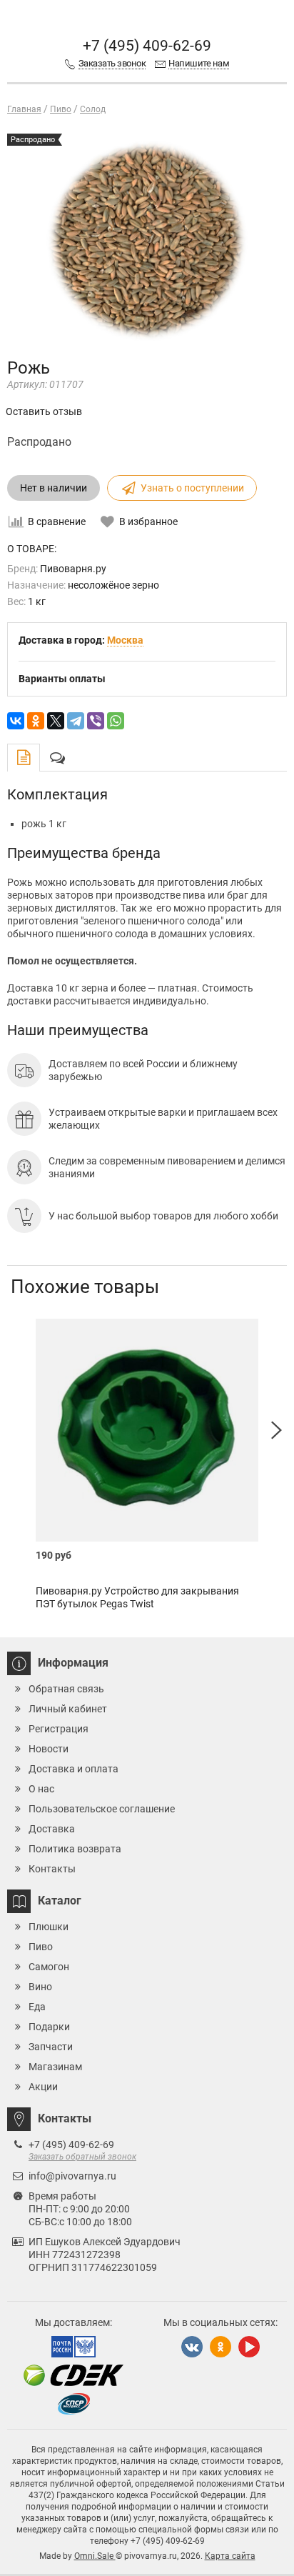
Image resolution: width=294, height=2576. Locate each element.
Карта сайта (230, 2556)
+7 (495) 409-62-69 (147, 46)
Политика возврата (75, 1849)
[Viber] (96, 721)
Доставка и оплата (73, 1769)
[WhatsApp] (116, 721)
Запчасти (51, 2047)
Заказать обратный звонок (82, 2157)
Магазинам (55, 2067)
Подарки (49, 2027)
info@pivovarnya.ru (72, 2176)
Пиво (41, 1947)
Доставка (52, 1829)
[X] (56, 721)
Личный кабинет (68, 1709)
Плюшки (49, 1927)
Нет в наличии (54, 488)
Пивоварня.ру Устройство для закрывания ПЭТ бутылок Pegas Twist (137, 1597)
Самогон (49, 1967)
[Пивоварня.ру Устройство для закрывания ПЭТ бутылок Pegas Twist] (147, 1430)
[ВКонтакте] (16, 721)
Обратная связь (66, 1689)
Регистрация (59, 1729)
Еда (37, 2007)
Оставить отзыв (44, 411)
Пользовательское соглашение (102, 1809)
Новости (49, 1749)
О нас (41, 1789)
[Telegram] (76, 721)
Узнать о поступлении (192, 488)
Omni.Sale (95, 2556)
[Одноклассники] (36, 721)
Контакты (52, 1869)
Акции (43, 2087)
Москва (125, 640)
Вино (40, 1987)
